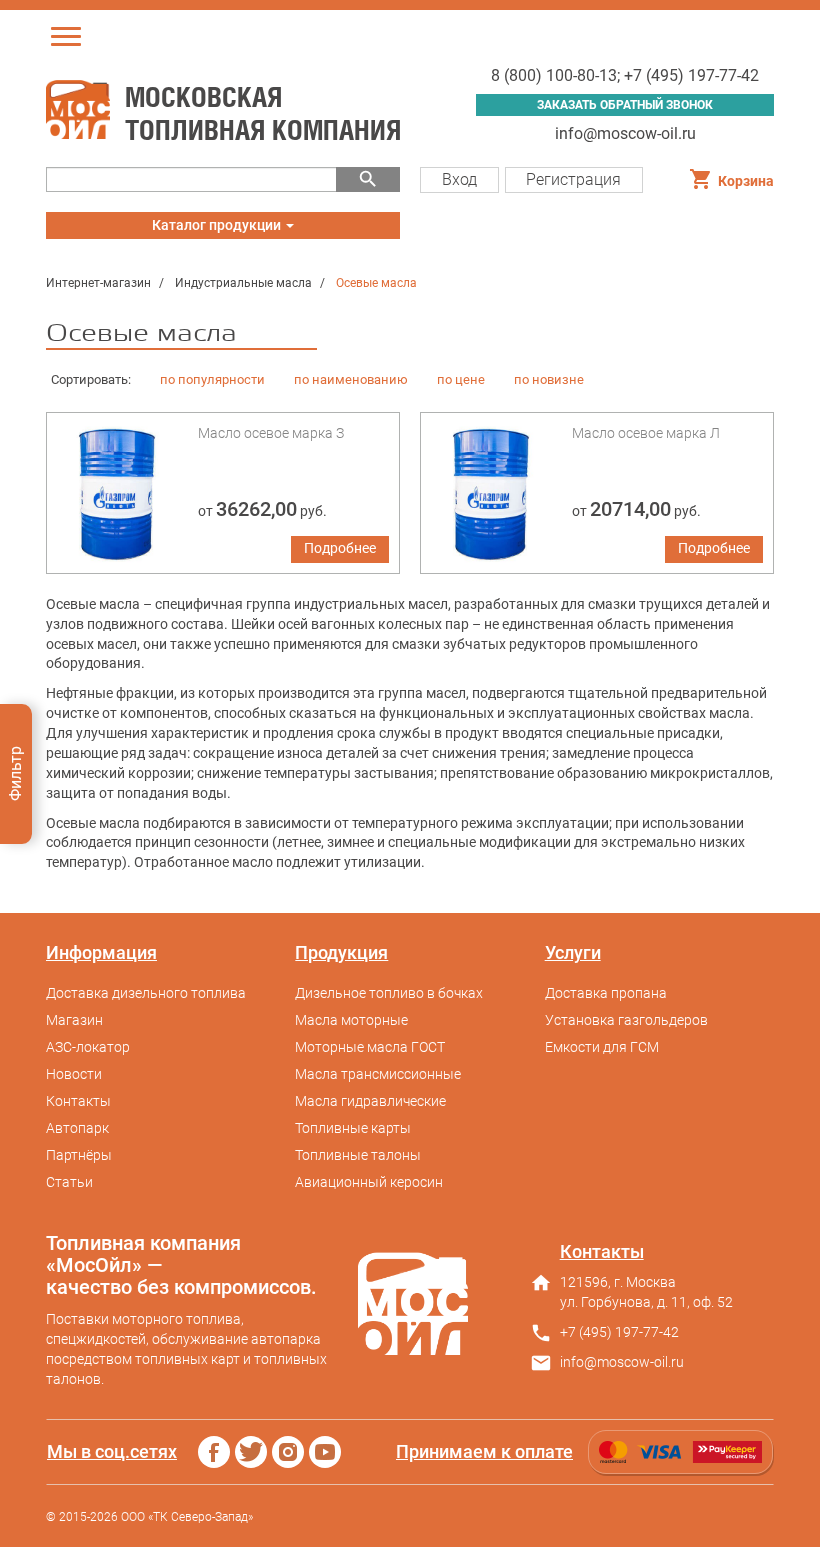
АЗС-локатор (88, 1047)
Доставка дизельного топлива (146, 993)
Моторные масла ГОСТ (370, 1047)
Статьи (69, 1182)
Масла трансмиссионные (378, 1074)
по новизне (549, 379)
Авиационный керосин (369, 1182)
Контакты (78, 1101)
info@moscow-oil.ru (625, 133)
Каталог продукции (217, 228)
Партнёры (79, 1155)
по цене (461, 379)
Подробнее (340, 548)
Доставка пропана (606, 993)
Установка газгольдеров (626, 1020)
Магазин (74, 1020)
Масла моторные (351, 1020)
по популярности (212, 379)
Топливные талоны (358, 1155)
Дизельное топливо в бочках (389, 993)
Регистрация (573, 179)
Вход (459, 179)
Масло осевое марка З (271, 433)
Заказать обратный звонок (625, 105)
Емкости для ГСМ (602, 1047)
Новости (74, 1074)
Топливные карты (353, 1128)
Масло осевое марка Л (646, 433)
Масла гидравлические (370, 1101)
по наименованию (351, 379)
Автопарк (77, 1128)
